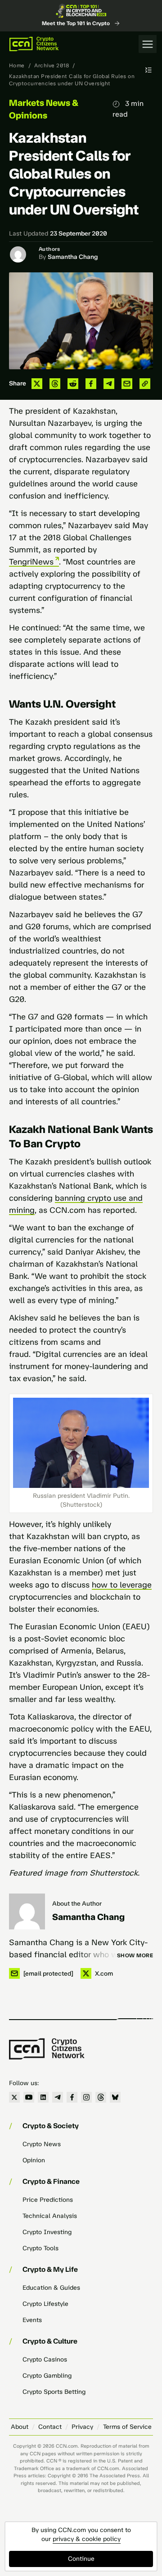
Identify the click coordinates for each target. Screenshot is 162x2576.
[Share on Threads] (55, 384)
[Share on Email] (127, 384)
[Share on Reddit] (73, 384)
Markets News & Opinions (44, 109)
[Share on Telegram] (109, 384)
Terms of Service (127, 2427)
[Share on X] (37, 384)
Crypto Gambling (47, 2376)
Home (17, 66)
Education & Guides (51, 2288)
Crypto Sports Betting (54, 2392)
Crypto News (42, 2144)
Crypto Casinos (45, 2360)
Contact (50, 2427)
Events (32, 2320)
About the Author (77, 1904)
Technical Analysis (50, 2216)
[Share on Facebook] (91, 384)
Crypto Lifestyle (45, 2304)
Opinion (34, 2160)
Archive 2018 (52, 66)
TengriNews (31, 562)
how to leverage (122, 1585)
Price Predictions (48, 2200)
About (20, 2427)
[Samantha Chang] (27, 1911)
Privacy (82, 2427)
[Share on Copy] (145, 384)
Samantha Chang (73, 257)
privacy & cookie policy (87, 2539)
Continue (81, 2559)
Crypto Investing (47, 2232)
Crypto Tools (40, 2248)
